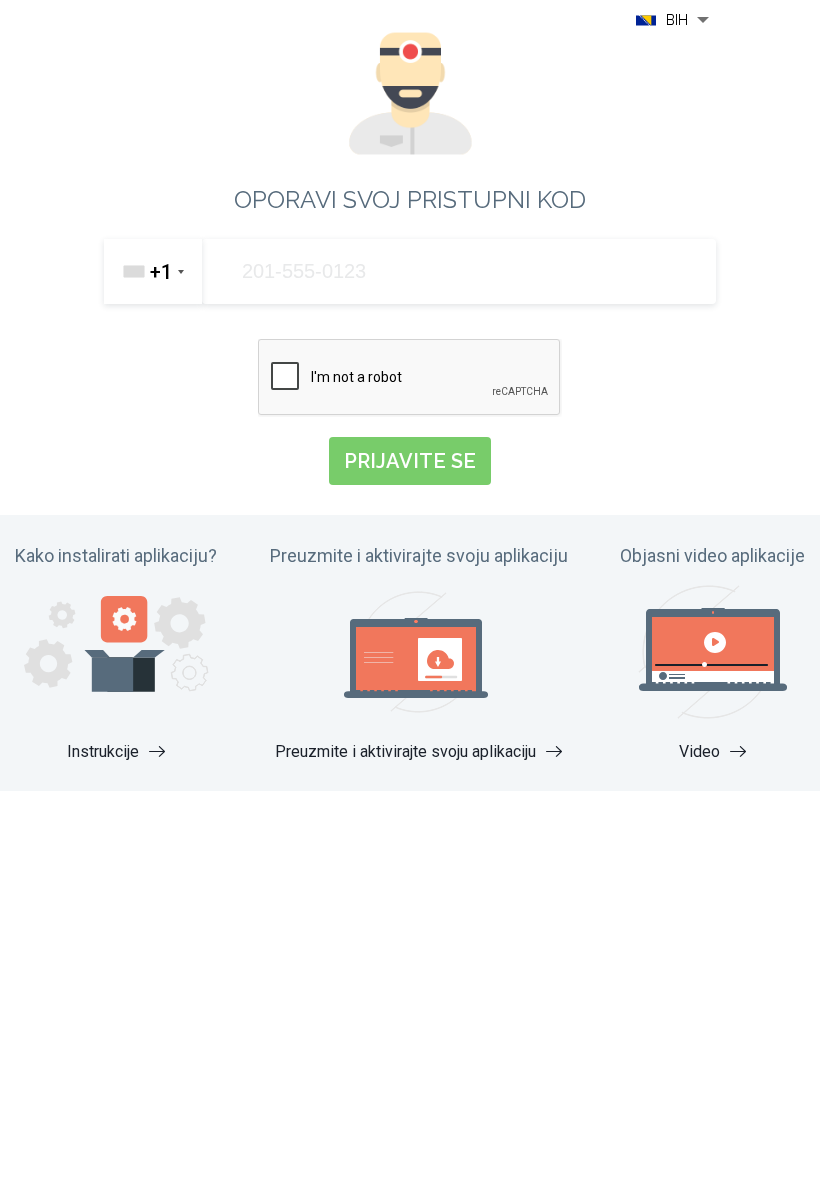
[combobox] (153, 271)
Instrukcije (105, 751)
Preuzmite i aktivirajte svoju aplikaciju (407, 751)
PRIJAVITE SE (410, 461)
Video (701, 751)
